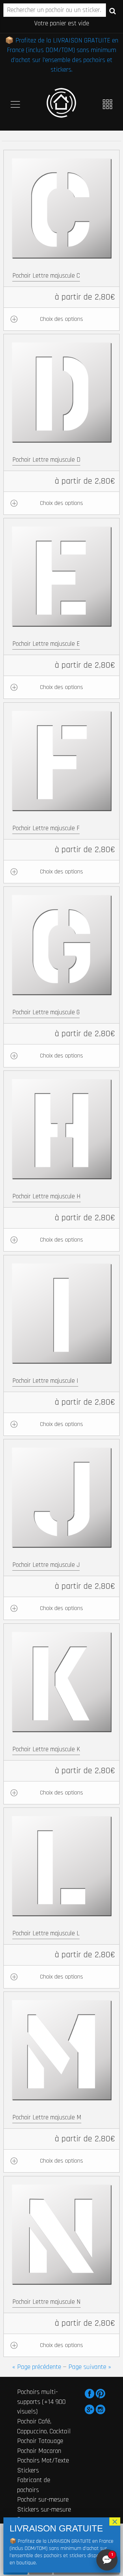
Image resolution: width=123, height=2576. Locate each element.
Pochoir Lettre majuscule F (46, 828)
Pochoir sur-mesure (43, 2500)
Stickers (28, 2470)
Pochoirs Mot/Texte (43, 2460)
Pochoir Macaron (39, 2451)
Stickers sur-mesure (44, 2510)
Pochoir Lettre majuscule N (46, 2302)
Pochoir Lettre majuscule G (46, 1012)
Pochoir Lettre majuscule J (46, 1565)
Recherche (113, 11)
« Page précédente (37, 2367)
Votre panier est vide (62, 23)
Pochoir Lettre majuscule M (47, 2118)
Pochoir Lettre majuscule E (46, 644)
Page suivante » (90, 2367)
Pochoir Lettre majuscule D (46, 460)
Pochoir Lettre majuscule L (46, 1933)
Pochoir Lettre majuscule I (45, 1381)
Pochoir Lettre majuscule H (46, 1196)
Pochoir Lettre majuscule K (46, 1749)
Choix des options (61, 319)
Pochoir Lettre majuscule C (46, 276)
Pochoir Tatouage (40, 2441)
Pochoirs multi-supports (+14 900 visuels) (41, 2402)
